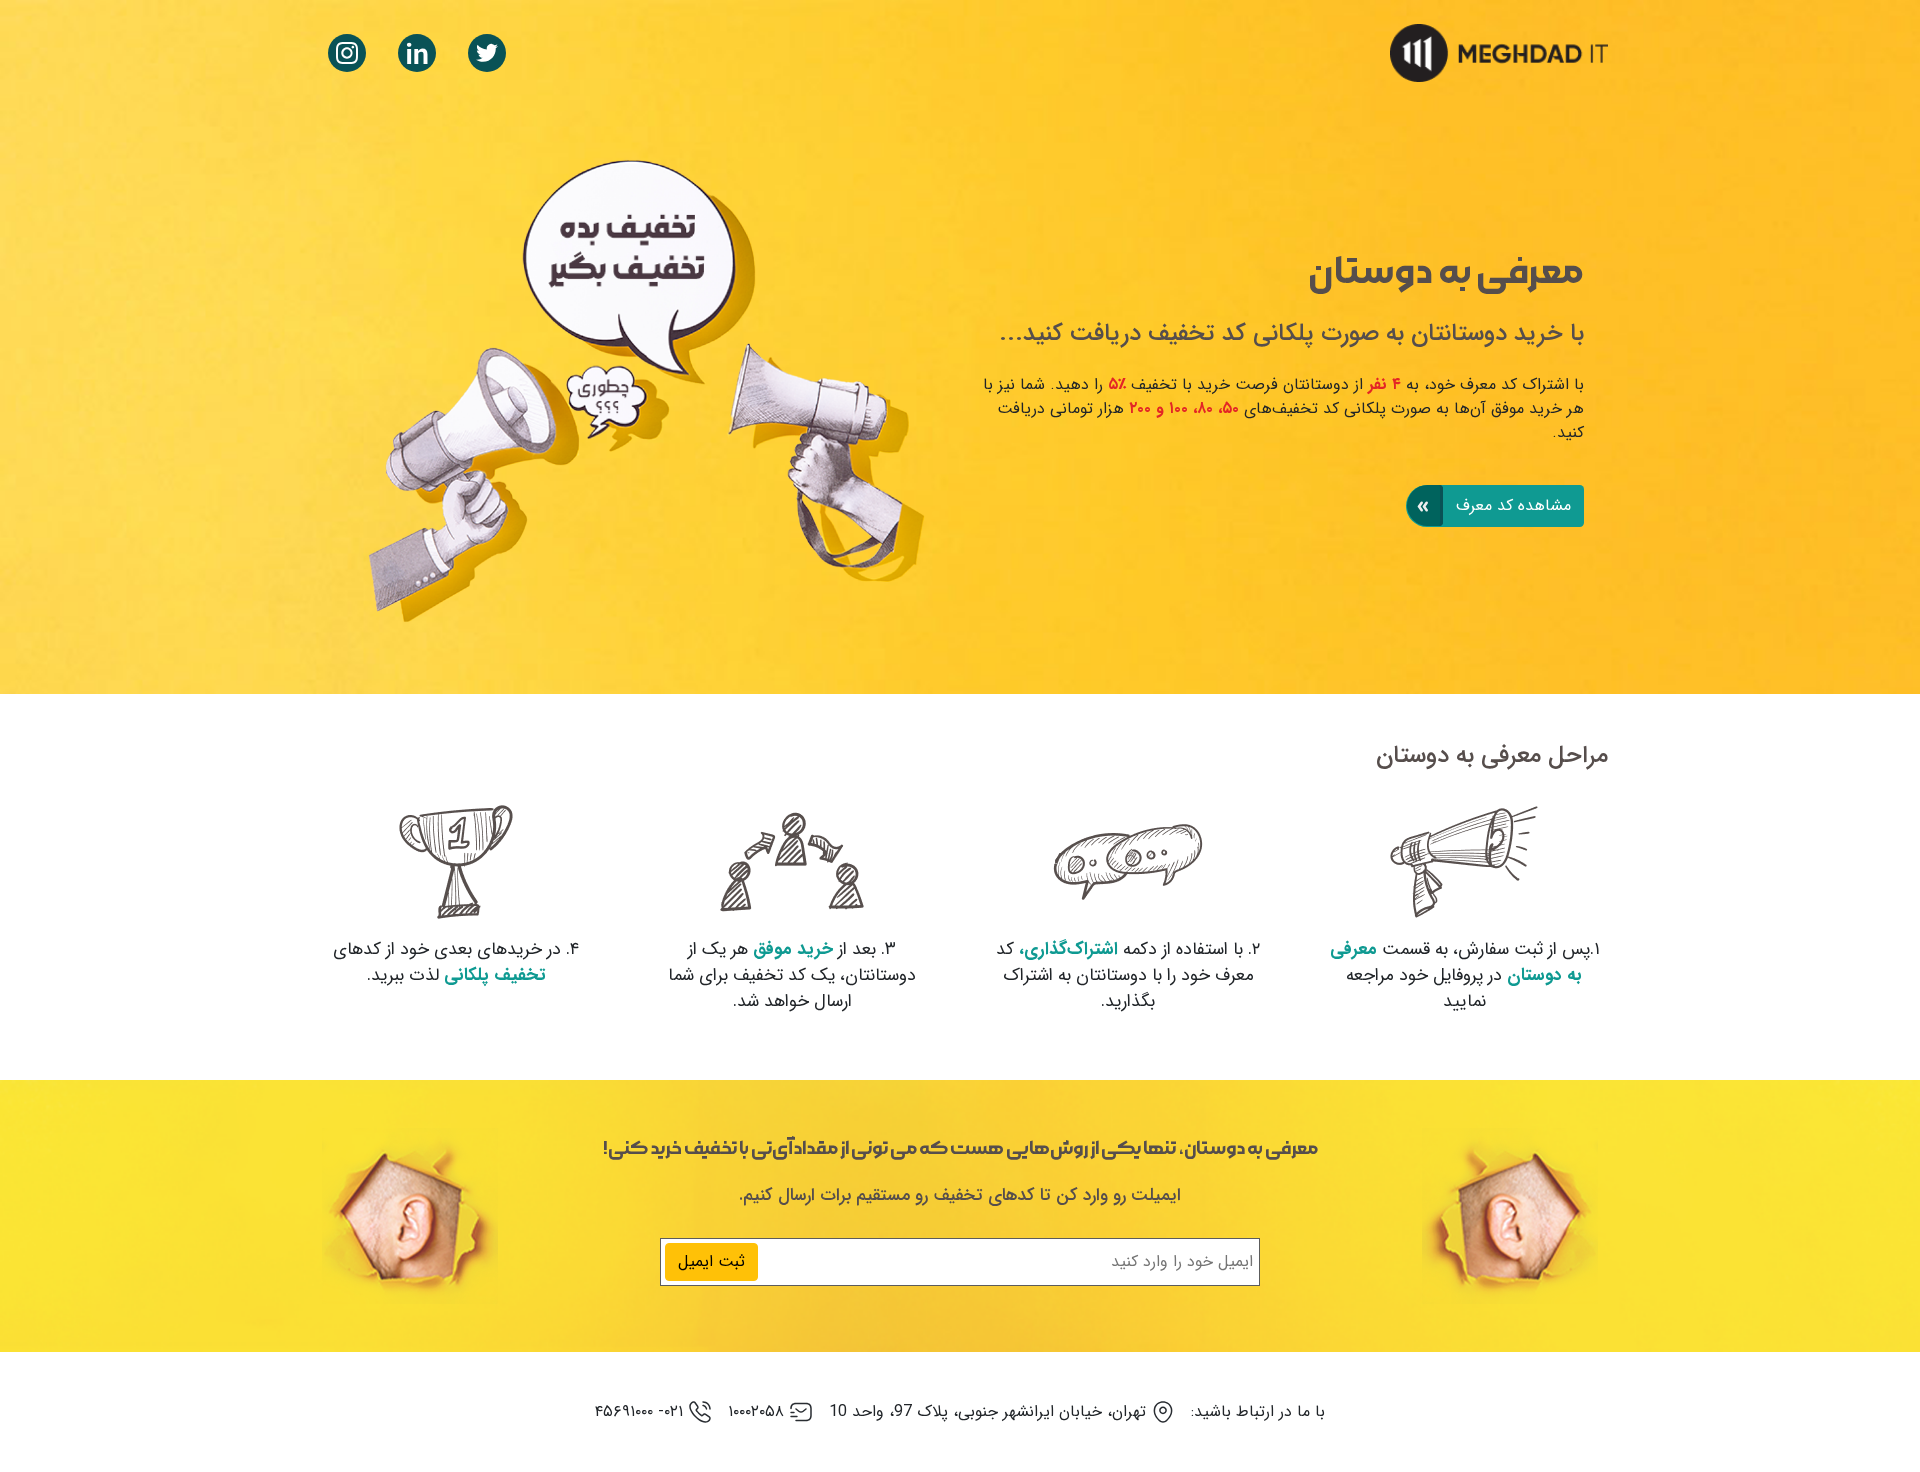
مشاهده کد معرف (1511, 505)
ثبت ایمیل (711, 1261)
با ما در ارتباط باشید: (1258, 1412)
